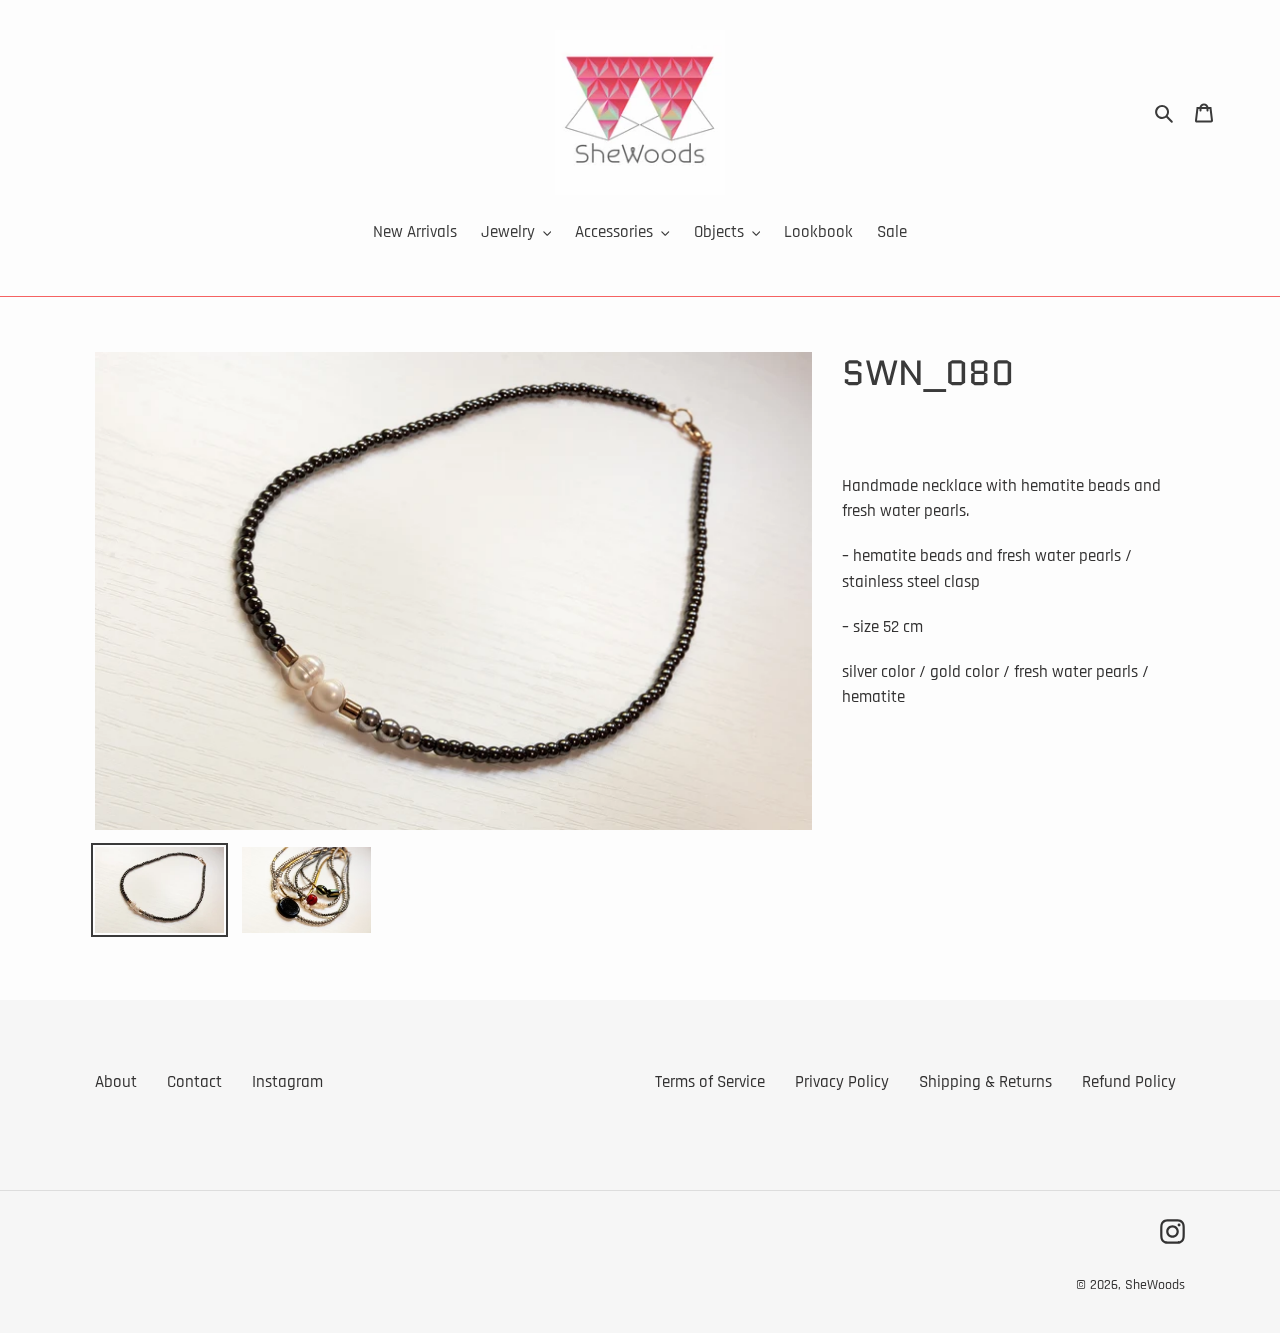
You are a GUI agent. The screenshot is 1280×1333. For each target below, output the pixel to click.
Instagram (287, 1082)
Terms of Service (710, 1082)
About (116, 1082)
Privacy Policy (842, 1082)
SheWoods (1155, 1285)
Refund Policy (1129, 1082)
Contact (194, 1082)
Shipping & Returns (985, 1082)
